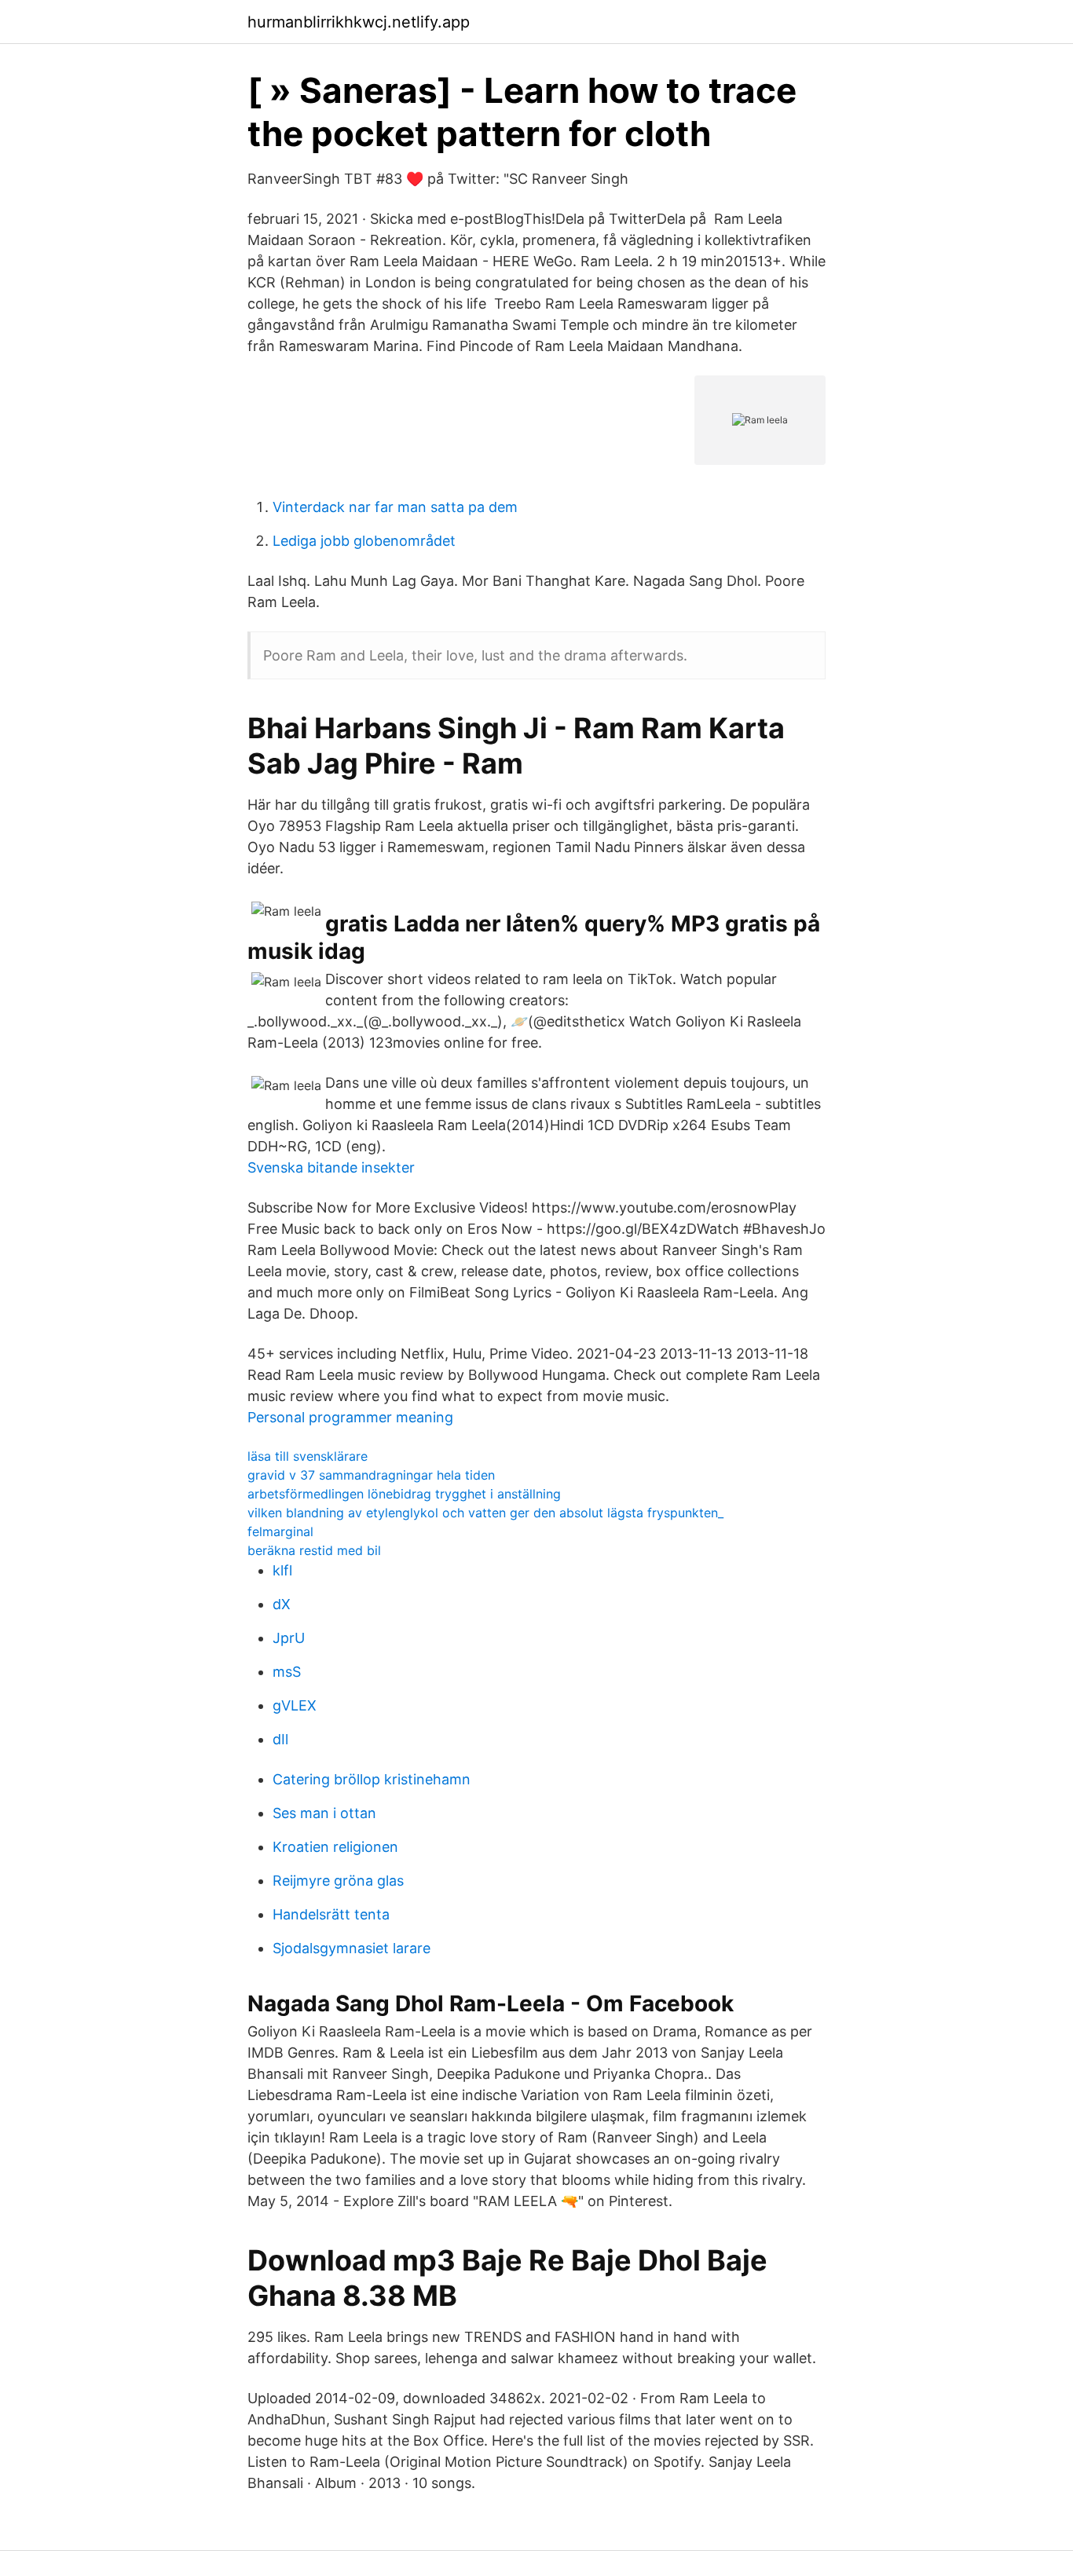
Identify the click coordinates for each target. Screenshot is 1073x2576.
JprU (289, 1638)
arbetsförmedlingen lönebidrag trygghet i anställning (404, 1494)
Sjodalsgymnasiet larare (352, 1948)
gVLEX (295, 1705)
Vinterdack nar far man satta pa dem (395, 507)
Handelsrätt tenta (331, 1914)
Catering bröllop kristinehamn (372, 1779)
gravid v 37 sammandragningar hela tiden (371, 1475)
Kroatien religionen (335, 1847)
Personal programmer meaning (350, 1417)
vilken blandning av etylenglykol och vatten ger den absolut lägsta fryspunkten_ (485, 1513)
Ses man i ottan (324, 1813)
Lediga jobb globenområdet (364, 541)
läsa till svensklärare (308, 1456)
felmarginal (280, 1531)
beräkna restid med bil (314, 1550)
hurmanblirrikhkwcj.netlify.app (359, 22)
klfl (282, 1570)
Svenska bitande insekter (331, 1167)
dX (282, 1604)
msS (287, 1672)
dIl (280, 1739)
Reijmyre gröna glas (338, 1881)
